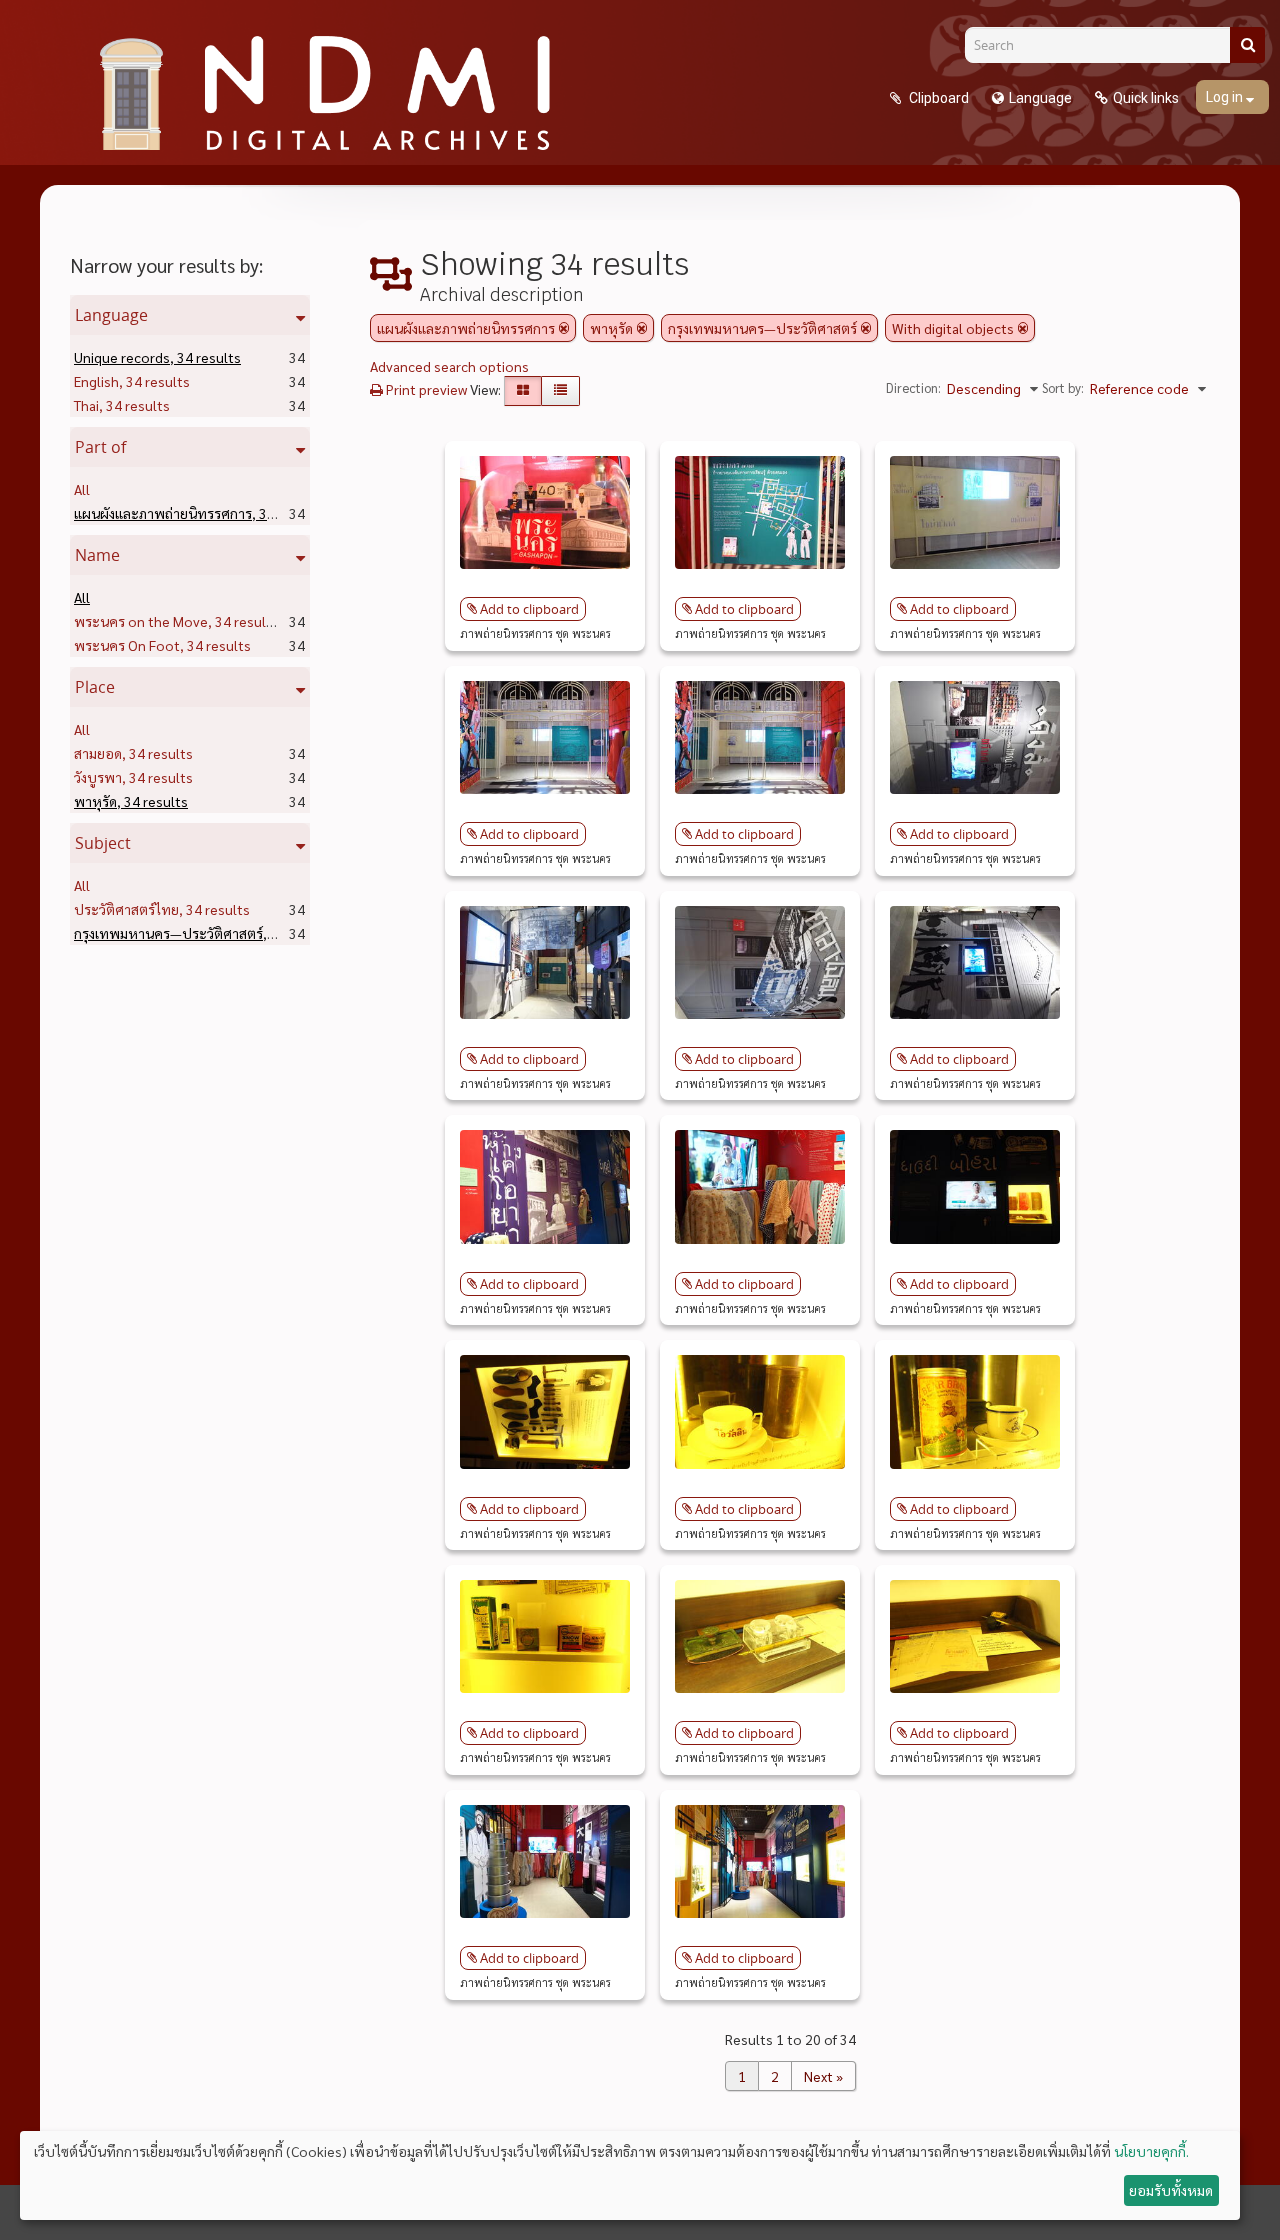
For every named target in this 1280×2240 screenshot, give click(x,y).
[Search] (1247, 45)
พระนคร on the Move (176, 621)
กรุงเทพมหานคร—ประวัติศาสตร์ (204, 933)
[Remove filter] (564, 328)
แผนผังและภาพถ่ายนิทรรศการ (198, 513)
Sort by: (1063, 387)
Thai (122, 405)
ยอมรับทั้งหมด (1171, 2190)
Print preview (425, 389)
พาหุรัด (131, 801)
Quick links (1146, 98)
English (132, 381)
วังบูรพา (133, 777)
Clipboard (937, 98)
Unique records (157, 357)
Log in (1226, 97)
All (82, 489)
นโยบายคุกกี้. (1151, 2151)
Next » (823, 2076)
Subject (103, 843)
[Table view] (560, 391)
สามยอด (133, 753)
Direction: (913, 387)
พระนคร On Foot (162, 645)
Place (95, 687)
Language (1040, 98)
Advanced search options (449, 366)
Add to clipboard (529, 609)
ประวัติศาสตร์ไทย (162, 909)
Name (97, 555)
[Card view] (523, 391)
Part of (100, 447)
